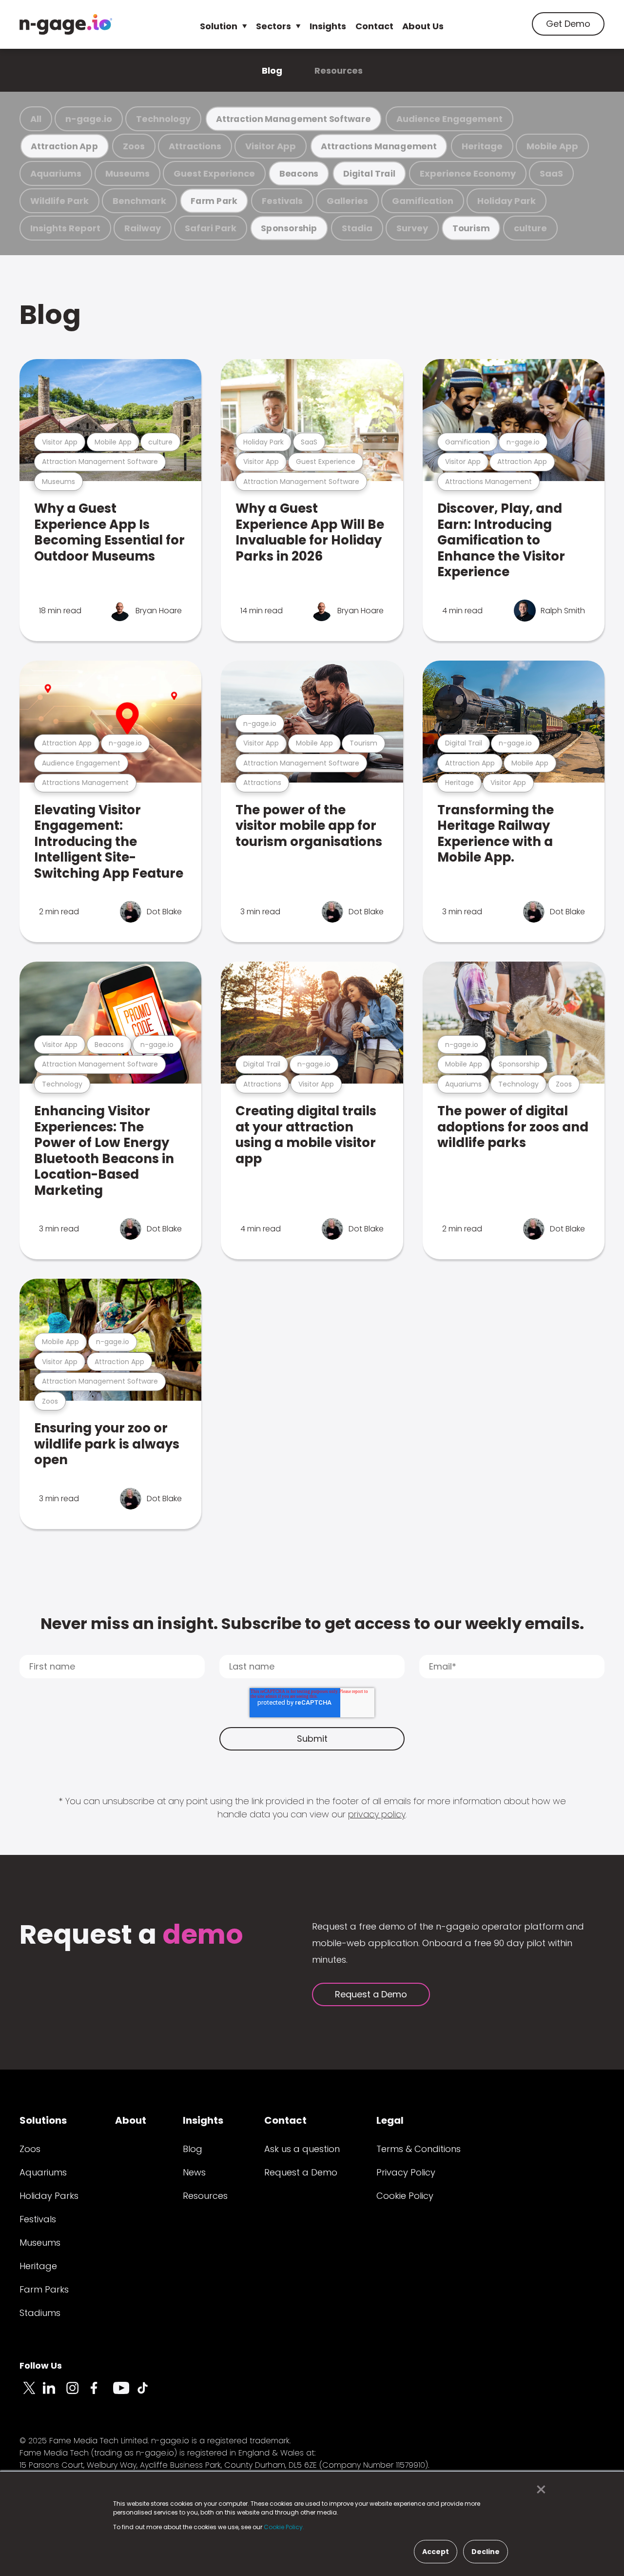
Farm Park (214, 201)
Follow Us (41, 2365)
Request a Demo (371, 1994)
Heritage (482, 146)
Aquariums (56, 173)
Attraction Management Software (293, 119)
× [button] (538, 2490)
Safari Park (211, 228)
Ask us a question (302, 2149)
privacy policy (377, 1814)
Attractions (195, 146)
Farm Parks (44, 2289)
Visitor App (271, 146)
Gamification (423, 201)
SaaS (551, 173)
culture (530, 228)
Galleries (347, 201)
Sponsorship (289, 228)
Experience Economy (468, 173)
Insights (328, 26)
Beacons (299, 173)
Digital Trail (369, 173)
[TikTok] (148, 2394)
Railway (143, 228)
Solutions (43, 2120)
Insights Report (65, 228)
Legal (390, 2120)
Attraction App (64, 146)
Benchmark (139, 201)
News (194, 2172)
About (131, 2120)
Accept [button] (436, 2552)
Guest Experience (214, 173)
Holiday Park (507, 201)
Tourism (471, 228)
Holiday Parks (49, 2196)
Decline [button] (486, 2552)
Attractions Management (379, 146)
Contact (374, 26)
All (36, 119)
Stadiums (40, 2313)
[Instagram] (78, 2394)
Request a (131, 1936)
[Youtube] (125, 2394)
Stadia (357, 228)
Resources (339, 70)
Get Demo (568, 24)
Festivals (282, 201)
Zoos (134, 146)
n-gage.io (89, 119)
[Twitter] (31, 2394)
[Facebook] (101, 2394)
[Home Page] (66, 24)
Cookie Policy (405, 2196)
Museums (127, 173)
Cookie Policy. (284, 2527)
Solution (219, 26)
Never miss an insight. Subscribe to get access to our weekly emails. (312, 1623)
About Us (423, 26)
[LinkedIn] (55, 2394)
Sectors (273, 26)
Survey (412, 228)
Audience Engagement (449, 119)
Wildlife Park (59, 201)
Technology (163, 119)
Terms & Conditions (419, 2149)
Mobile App (552, 146)
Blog (272, 70)
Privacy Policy (406, 2172)
